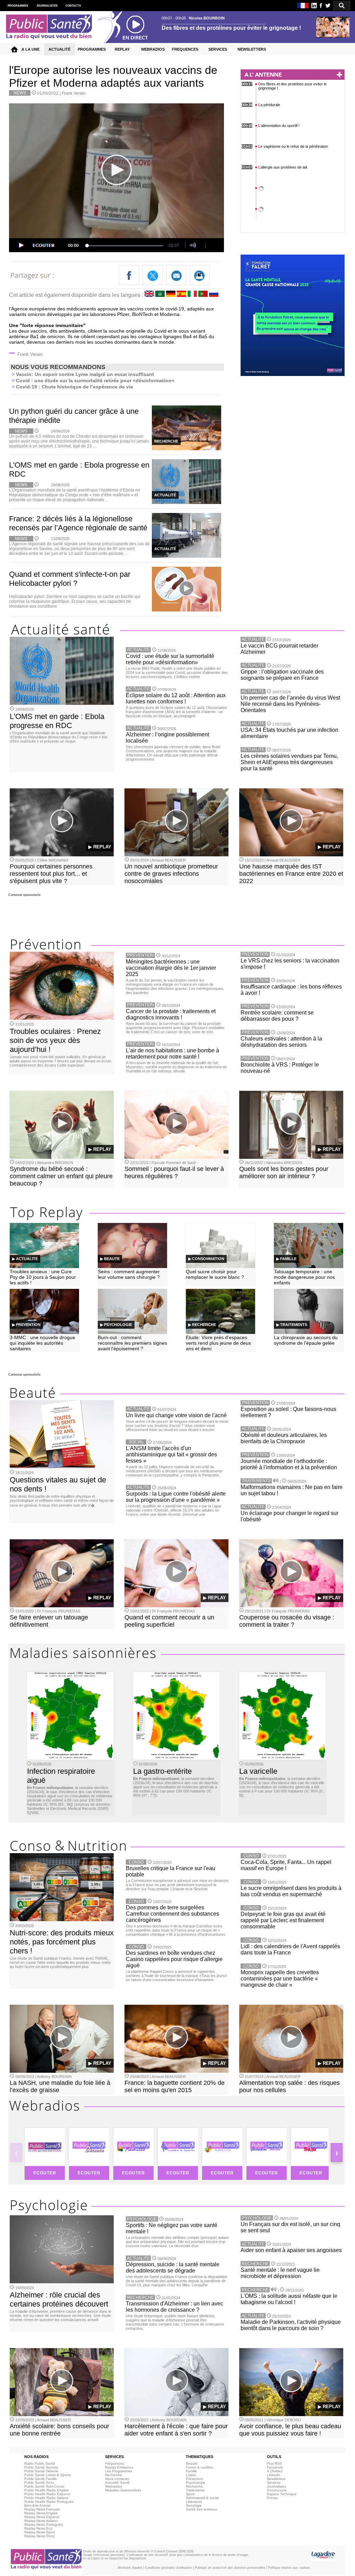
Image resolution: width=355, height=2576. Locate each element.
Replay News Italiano (41, 2521)
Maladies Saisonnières (123, 2490)
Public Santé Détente (41, 2471)
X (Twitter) (275, 2471)
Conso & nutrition (200, 2467)
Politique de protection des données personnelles (230, 2568)
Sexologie (194, 2505)
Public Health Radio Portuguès (49, 2502)
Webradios (114, 2486)
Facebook (275, 2467)
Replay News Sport (40, 2532)
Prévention (194, 2479)
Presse (272, 2498)
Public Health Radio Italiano (46, 2498)
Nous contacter (117, 2479)
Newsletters (276, 2479)
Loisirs (191, 2475)
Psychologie (196, 2483)
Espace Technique (282, 2494)
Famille (191, 2471)
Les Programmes (119, 2471)
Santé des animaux (201, 2509)
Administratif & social (202, 2498)
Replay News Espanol (42, 2517)
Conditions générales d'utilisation (168, 2568)
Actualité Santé (117, 2483)
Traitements (195, 2490)
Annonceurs (277, 2490)
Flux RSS (274, 2463)
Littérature (194, 2502)
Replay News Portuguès (44, 2524)
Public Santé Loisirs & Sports (47, 2475)
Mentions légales (130, 2568)
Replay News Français (42, 2509)
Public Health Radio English (46, 2490)
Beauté (192, 2463)
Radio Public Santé (40, 2463)
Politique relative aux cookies (289, 2568)
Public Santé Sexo (39, 2483)
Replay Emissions (119, 2467)
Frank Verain (74, 93)
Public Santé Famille (41, 2479)
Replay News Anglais (41, 2513)
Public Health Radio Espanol (47, 2494)
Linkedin (274, 2475)
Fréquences (115, 2463)
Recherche (114, 2475)
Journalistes (276, 2486)
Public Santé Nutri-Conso (44, 2486)
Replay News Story (39, 2536)
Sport (190, 2494)
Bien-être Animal (37, 2505)
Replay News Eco (38, 2528)
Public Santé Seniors (41, 2467)
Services (274, 2483)
